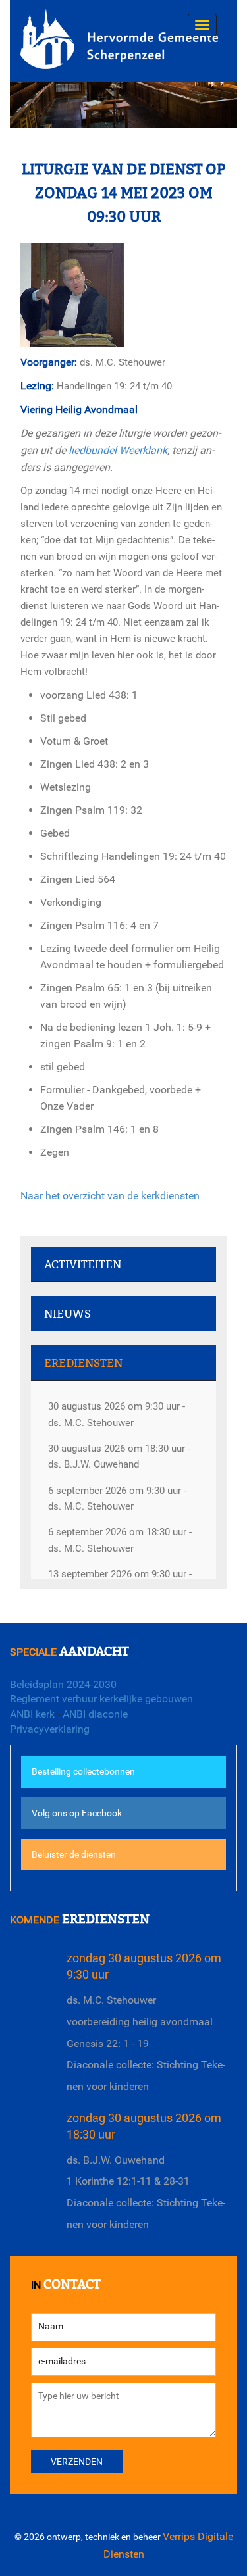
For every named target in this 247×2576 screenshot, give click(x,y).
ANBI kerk (32, 1714)
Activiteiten (83, 1265)
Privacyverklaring (50, 1729)
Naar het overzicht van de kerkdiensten (110, 1196)
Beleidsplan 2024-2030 (63, 1684)
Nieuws (68, 1314)
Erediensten (83, 1363)
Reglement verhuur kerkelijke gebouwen (101, 1699)
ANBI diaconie (95, 1714)
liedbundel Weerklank (118, 450)
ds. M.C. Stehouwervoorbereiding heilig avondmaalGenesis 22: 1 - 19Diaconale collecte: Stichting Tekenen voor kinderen (146, 2043)
